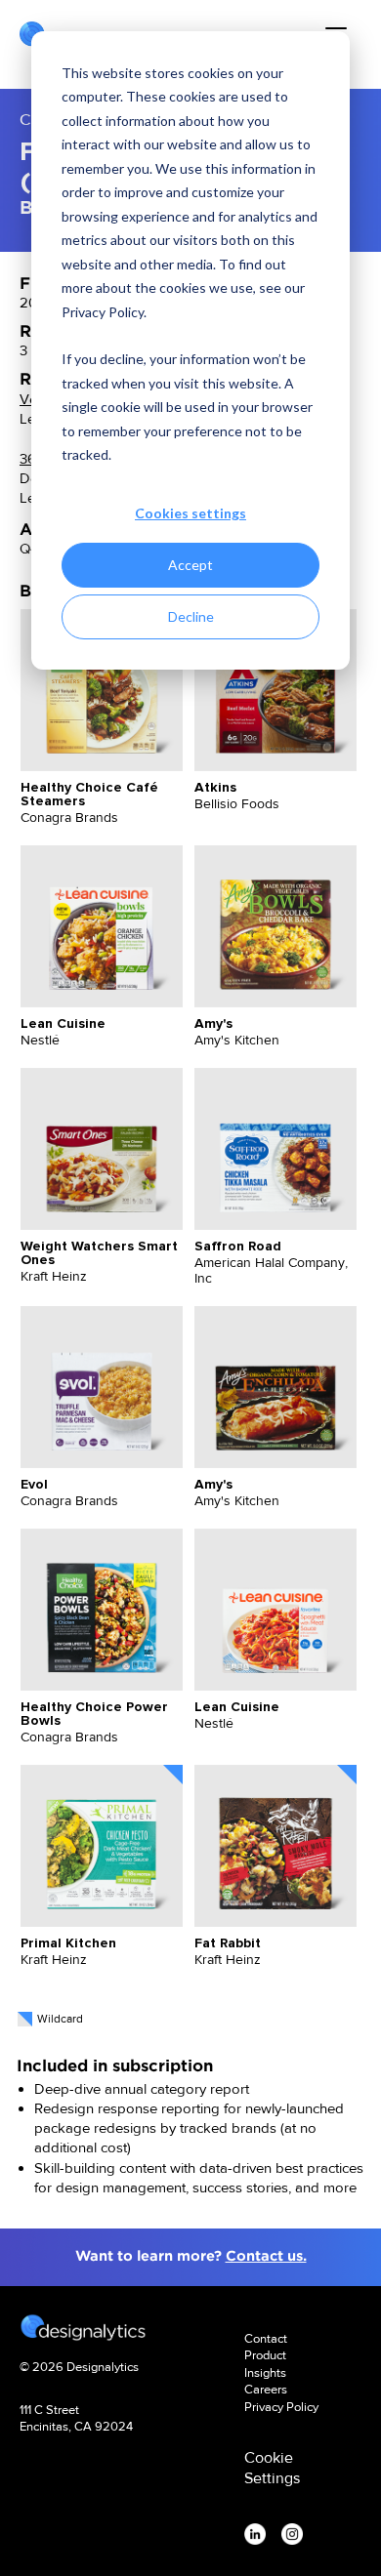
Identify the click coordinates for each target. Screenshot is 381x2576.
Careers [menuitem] (266, 2389)
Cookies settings (190, 513)
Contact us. (266, 2255)
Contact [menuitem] (266, 2338)
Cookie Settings (272, 2468)
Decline (191, 616)
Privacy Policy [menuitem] (281, 2407)
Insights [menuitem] (265, 2372)
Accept (190, 565)
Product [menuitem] (265, 2355)
